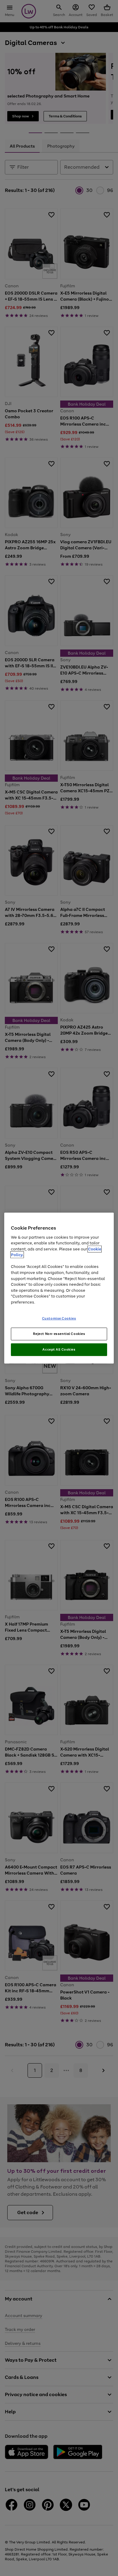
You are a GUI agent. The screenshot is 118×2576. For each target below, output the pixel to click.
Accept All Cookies (59, 1349)
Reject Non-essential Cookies (59, 1334)
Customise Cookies (59, 1318)
